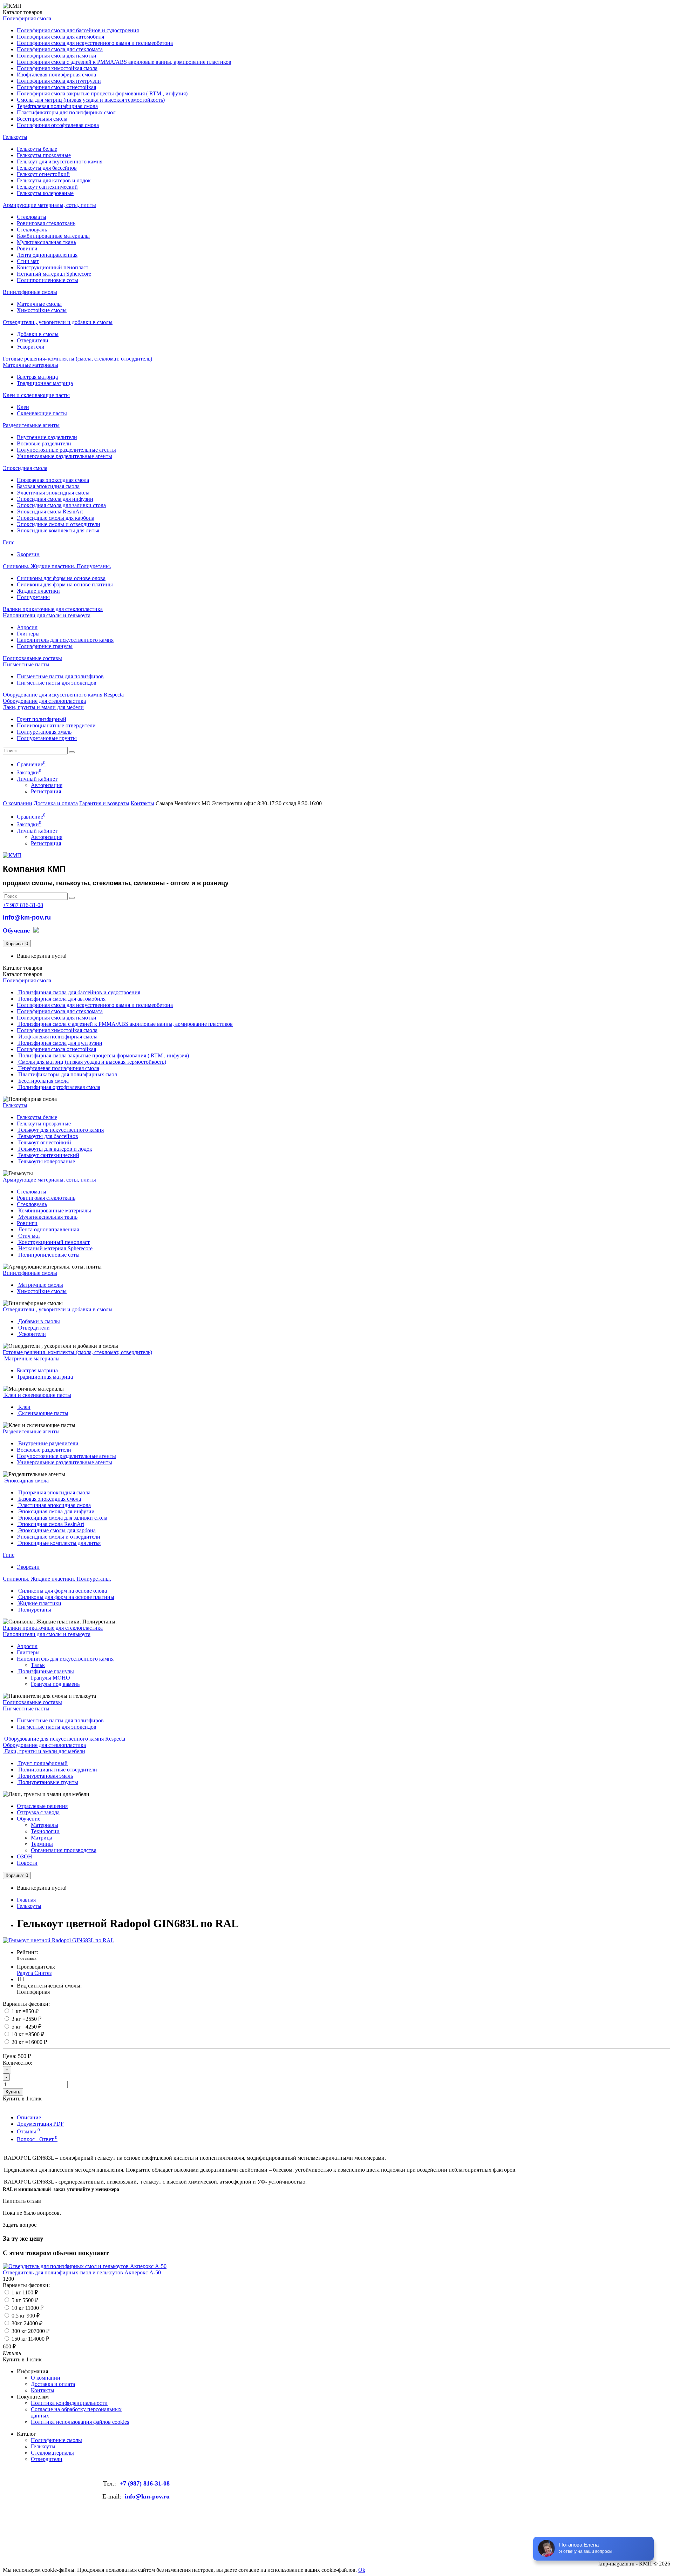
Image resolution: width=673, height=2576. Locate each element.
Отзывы (28, 2131)
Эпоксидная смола (25, 468)
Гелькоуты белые (37, 149)
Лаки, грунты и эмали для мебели (43, 707)
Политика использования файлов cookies (80, 2422)
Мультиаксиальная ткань (46, 242)
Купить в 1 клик (22, 2359)
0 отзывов (27, 1958)
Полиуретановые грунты (47, 738)
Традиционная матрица (45, 383)
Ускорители (31, 347)
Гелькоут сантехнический (47, 187)
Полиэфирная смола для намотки (57, 56)
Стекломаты (32, 217)
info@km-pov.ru (27, 917)
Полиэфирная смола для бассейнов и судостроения (78, 30)
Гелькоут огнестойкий (43, 174)
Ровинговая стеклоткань (46, 223)
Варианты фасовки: (26, 2004)
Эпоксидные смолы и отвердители (59, 524)
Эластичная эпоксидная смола (53, 493)
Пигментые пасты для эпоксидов (57, 683)
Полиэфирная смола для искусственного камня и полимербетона (95, 43)
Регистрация (46, 791)
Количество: (18, 2063)
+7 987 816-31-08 (23, 905)
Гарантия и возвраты (104, 803)
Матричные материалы (30, 365)
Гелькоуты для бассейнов (47, 168)
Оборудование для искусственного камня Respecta (63, 695)
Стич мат (28, 261)
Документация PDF (40, 2124)
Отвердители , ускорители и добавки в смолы (58, 322)
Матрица (42, 1838)
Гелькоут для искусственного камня (60, 162)
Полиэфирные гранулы (45, 646)
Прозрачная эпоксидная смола (53, 480)
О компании (18, 803)
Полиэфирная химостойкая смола (57, 68)
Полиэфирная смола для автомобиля (60, 37)
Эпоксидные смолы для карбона (56, 518)
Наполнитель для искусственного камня (65, 640)
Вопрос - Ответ (37, 2139)
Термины (42, 1844)
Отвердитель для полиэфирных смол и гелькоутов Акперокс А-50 (82, 2272)
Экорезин (28, 554)
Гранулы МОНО (50, 1678)
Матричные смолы (39, 304)
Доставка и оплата (56, 803)
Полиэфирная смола (27, 18)
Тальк (38, 1665)
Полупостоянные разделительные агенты (66, 450)
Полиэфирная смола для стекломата (60, 49)
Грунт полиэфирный (42, 719)
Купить (13, 2092)
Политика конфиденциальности (69, 2403)
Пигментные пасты (26, 664)
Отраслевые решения (42, 1806)
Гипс (9, 542)
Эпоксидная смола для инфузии (55, 499)
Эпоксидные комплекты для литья (58, 530)
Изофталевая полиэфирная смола (56, 75)
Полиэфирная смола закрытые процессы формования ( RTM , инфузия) (102, 93)
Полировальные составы (32, 658)
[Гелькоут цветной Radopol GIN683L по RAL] (59, 1940)
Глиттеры (28, 634)
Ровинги (27, 248)
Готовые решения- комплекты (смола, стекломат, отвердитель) (77, 359)
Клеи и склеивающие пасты (36, 395)
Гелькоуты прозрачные (44, 155)
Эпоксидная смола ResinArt (50, 512)
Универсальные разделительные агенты (64, 456)
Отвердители (33, 340)
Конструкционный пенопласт (53, 267)
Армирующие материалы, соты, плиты (49, 205)
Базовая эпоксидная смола (48, 486)
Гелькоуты (15, 137)
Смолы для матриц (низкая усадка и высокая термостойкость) (91, 100)
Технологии (45, 1831)
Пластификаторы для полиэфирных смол (66, 112)
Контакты (142, 803)
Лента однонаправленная (47, 255)
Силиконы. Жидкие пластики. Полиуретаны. (57, 566)
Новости (27, 1863)
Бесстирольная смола (42, 119)
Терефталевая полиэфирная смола (57, 106)
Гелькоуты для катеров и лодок (54, 180)
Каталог (23, 974)
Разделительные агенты (31, 425)
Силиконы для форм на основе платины (65, 584)
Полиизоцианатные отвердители (56, 725)
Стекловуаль (32, 230)
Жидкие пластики (38, 591)
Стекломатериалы (52, 2453)
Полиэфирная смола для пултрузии (59, 81)
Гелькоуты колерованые (45, 193)
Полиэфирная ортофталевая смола (58, 125)
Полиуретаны (33, 597)
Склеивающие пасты (42, 413)
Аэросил (27, 627)
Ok (362, 2570)
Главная (26, 1900)
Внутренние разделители (47, 437)
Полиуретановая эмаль (44, 732)
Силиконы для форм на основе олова (61, 578)
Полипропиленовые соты (47, 280)
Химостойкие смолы (42, 310)
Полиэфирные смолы (56, 2440)
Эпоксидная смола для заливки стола (61, 505)
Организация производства (64, 1850)
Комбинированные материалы (53, 236)
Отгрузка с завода (38, 1812)
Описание (29, 2117)
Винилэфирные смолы (30, 292)
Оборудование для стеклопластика (44, 701)
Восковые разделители (44, 443)
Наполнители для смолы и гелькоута (47, 615)
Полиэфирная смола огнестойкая (56, 87)
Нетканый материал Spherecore (54, 274)
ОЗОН (25, 1857)
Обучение (29, 1819)
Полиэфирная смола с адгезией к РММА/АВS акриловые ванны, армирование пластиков (124, 62)
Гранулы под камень (55, 1684)
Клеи (23, 407)
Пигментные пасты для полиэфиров (60, 676)
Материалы (45, 1825)
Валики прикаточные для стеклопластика (53, 609)
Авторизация (47, 785)
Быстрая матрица (37, 377)
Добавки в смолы (38, 334)
